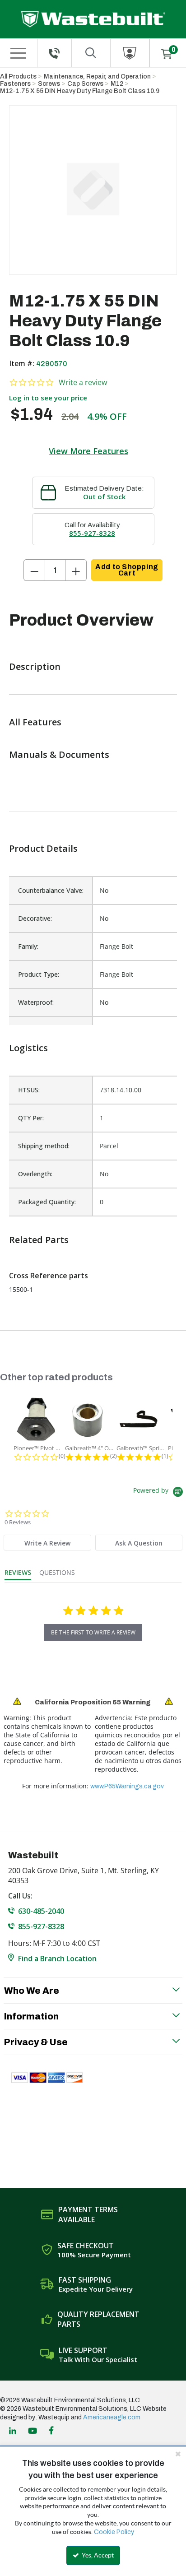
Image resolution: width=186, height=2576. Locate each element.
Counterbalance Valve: (51, 890)
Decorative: (35, 918)
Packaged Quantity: (47, 1202)
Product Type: (39, 974)
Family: (28, 946)
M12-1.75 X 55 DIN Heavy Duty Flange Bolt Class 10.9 (80, 91)
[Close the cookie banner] (178, 2454)
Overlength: (35, 1174)
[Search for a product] (91, 53)
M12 (117, 84)
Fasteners (15, 84)
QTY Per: (31, 1118)
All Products (18, 77)
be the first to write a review (93, 1632)
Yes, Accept (97, 2555)
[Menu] (18, 53)
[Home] (93, 19)
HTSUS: (29, 1090)
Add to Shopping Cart (127, 570)
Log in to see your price (48, 398)
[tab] (47, 1543)
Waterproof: (36, 1002)
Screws (49, 84)
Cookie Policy (114, 2532)
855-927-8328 (92, 533)
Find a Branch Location (57, 1959)
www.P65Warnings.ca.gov (127, 1786)
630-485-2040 (41, 1911)
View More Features (88, 451)
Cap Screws (85, 84)
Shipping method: (44, 1146)
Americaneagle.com (112, 2417)
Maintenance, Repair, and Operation (97, 77)
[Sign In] (130, 53)
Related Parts (39, 1240)
